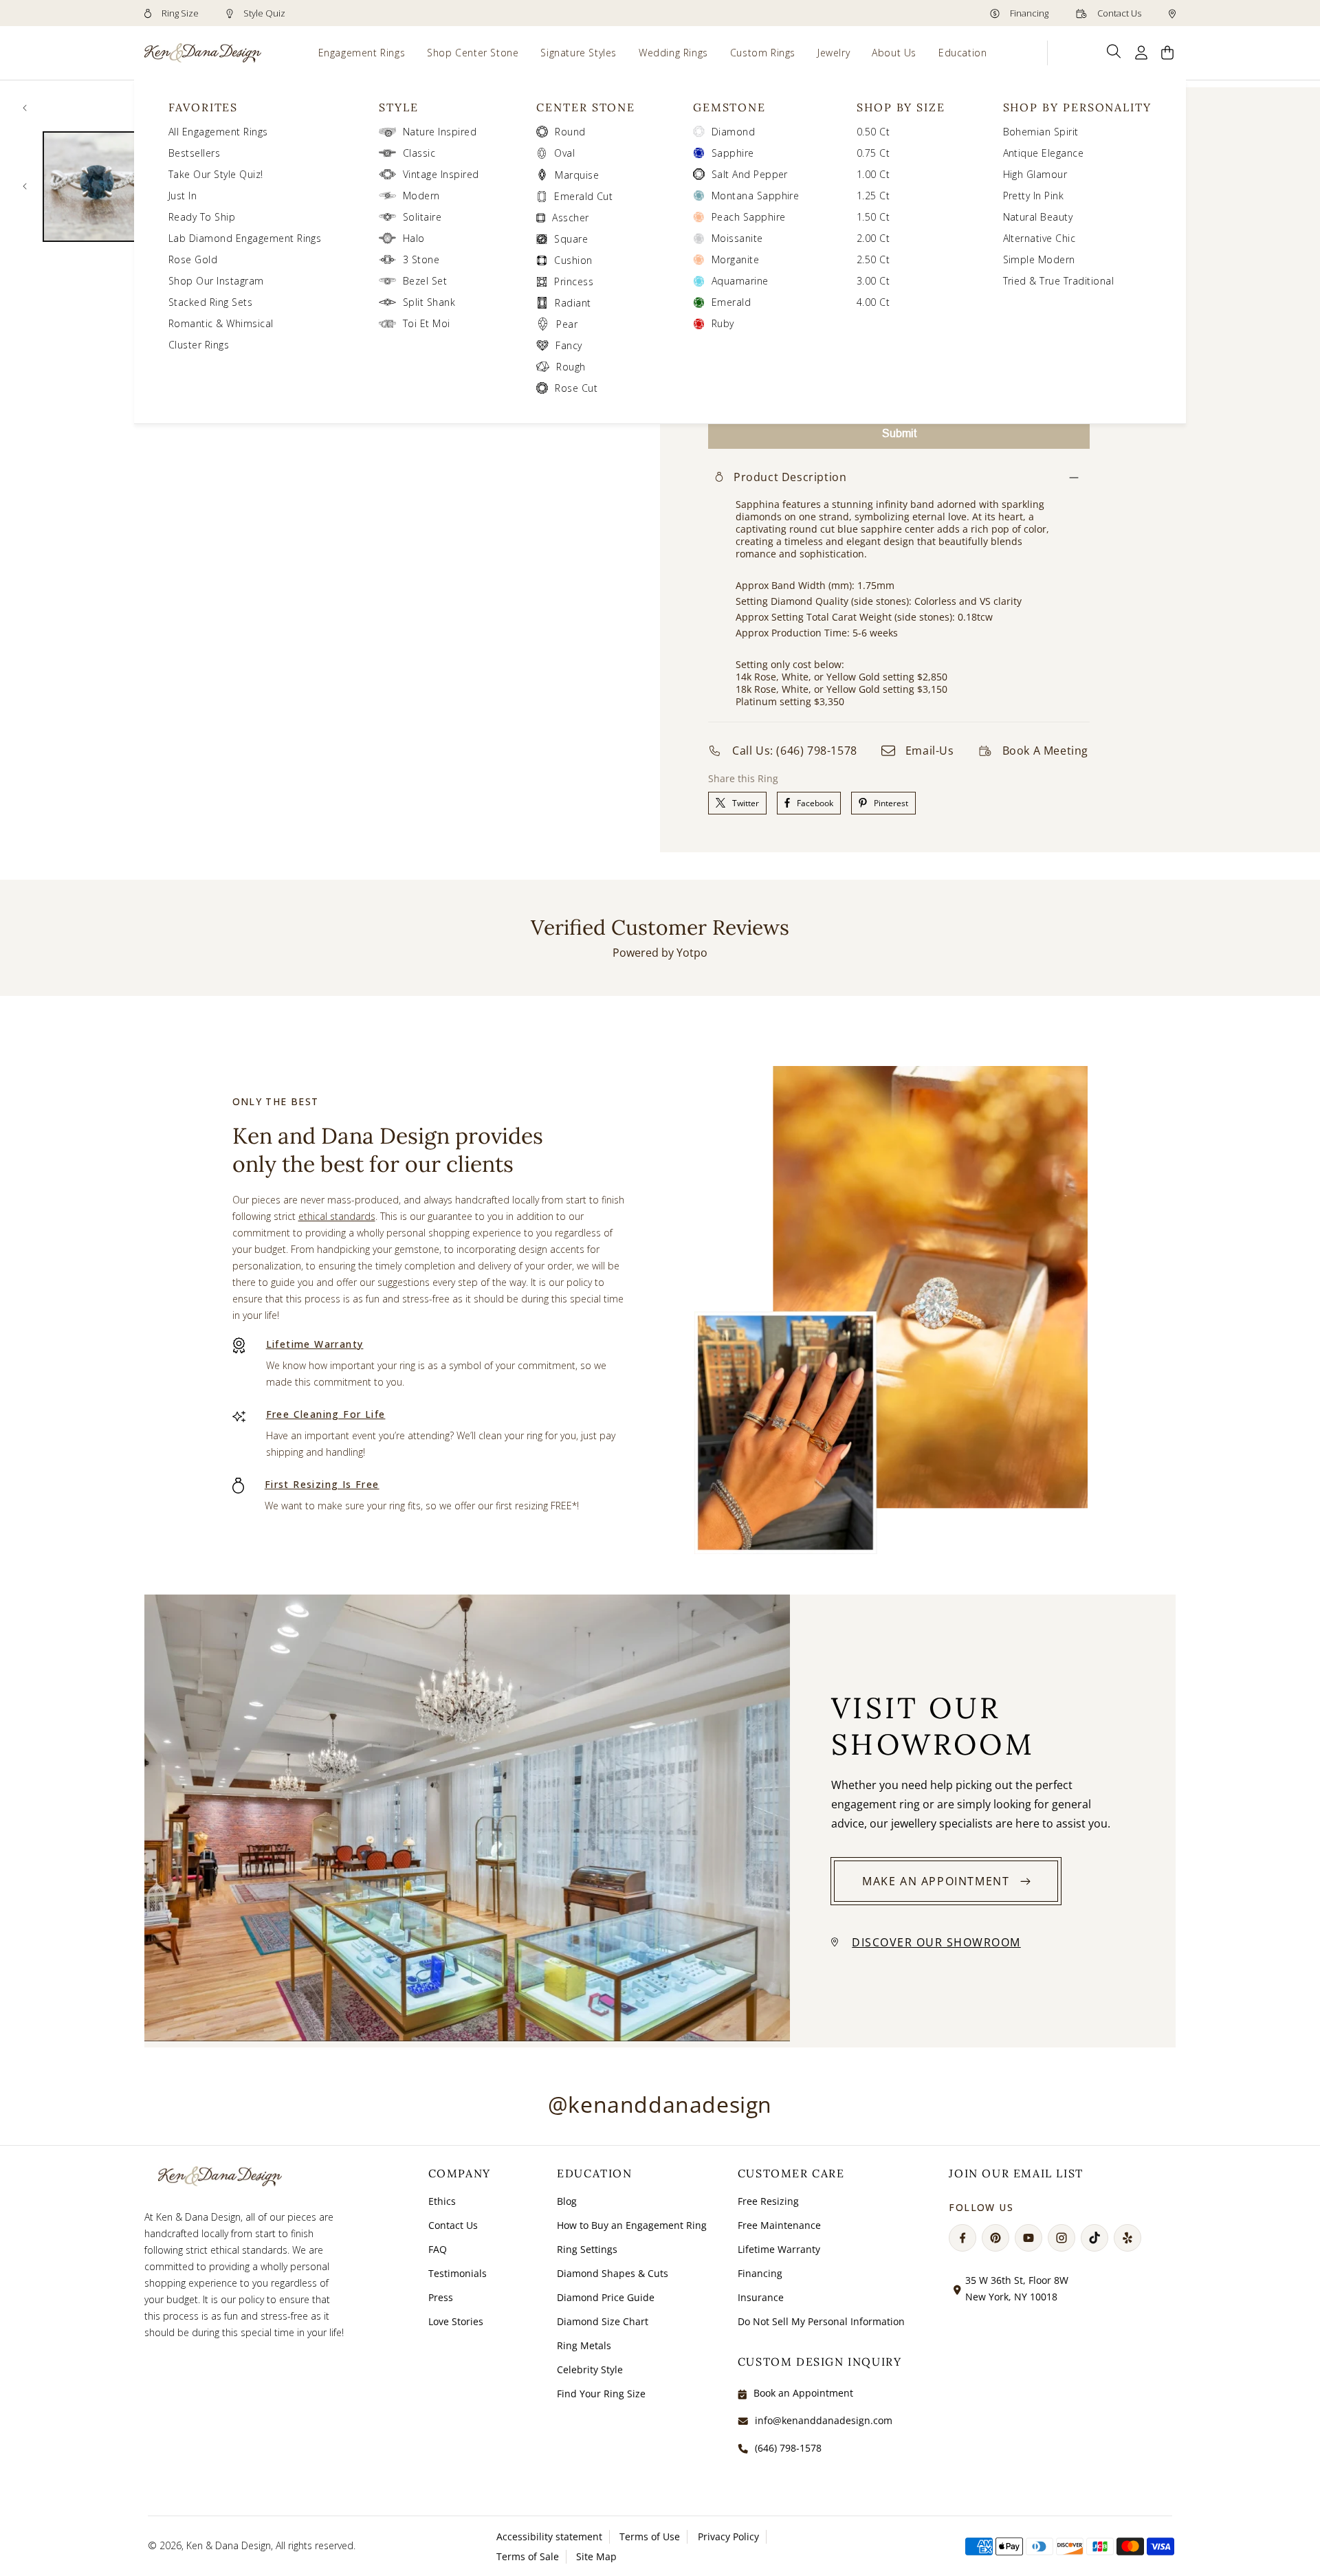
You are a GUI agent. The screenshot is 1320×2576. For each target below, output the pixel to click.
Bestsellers (194, 153)
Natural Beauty (1038, 217)
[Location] (1172, 13)
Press (441, 2297)
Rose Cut (576, 388)
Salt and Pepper (750, 174)
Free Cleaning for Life (326, 1414)
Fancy (569, 345)
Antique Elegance (1044, 153)
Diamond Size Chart (603, 2321)
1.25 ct (873, 196)
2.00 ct (873, 238)
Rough (571, 367)
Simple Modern (1039, 259)
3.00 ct (873, 281)
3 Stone (421, 259)
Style (399, 107)
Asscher (570, 218)
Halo (414, 238)
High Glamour (1035, 174)
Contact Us (1118, 13)
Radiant (573, 303)
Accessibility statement (549, 2536)
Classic (419, 153)
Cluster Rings (199, 345)
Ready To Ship (202, 217)
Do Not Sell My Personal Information (821, 2321)
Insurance (761, 2297)
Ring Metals (584, 2345)
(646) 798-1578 (788, 2448)
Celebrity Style (590, 2369)
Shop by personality (1077, 107)
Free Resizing (768, 2201)
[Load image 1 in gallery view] (98, 187)
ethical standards (337, 1216)
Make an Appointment (936, 1881)
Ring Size (179, 13)
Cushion (573, 260)
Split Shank (429, 302)
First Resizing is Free (322, 1484)
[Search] (1114, 52)
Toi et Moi (427, 323)
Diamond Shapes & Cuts (613, 2273)
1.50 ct (873, 217)
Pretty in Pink (1034, 196)
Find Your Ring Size (601, 2394)
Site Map (596, 2556)
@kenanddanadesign (660, 2104)
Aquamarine (740, 281)
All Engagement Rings (218, 132)
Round (570, 132)
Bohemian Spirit (1041, 132)
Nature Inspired (440, 132)
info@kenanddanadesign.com (824, 2420)
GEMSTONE (729, 107)
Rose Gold (193, 259)
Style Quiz (263, 13)
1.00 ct (873, 174)
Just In (183, 196)
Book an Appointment (803, 2393)
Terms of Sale (528, 2556)
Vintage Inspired (441, 174)
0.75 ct (873, 153)
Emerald (731, 302)
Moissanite (737, 238)
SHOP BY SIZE (901, 107)
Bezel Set (425, 281)
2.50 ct (873, 259)
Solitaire (422, 217)
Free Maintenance (779, 2225)
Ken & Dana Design (229, 2545)
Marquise (577, 175)
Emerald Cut (583, 196)
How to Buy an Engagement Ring (632, 2225)
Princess (574, 281)
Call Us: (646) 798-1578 (795, 751)
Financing (1028, 13)
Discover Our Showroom (936, 1942)
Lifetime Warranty (315, 1344)
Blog (567, 2201)
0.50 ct (873, 132)
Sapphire (733, 153)
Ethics (442, 2201)
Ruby (723, 323)
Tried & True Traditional (1059, 281)
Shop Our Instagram (216, 281)
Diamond (733, 132)
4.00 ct (873, 302)
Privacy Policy (728, 2536)
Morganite (735, 259)
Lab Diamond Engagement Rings (245, 238)
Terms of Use (650, 2536)
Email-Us (930, 751)
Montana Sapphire (756, 196)
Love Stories (456, 2321)
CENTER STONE (586, 107)
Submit (899, 433)
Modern (421, 196)
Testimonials (458, 2273)
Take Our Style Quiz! (216, 174)
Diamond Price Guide (606, 2297)
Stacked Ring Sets (210, 302)
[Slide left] (25, 108)
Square (571, 239)
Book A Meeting (1045, 751)
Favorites (203, 107)
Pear (567, 324)
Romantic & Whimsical (221, 323)
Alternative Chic (1039, 238)
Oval (564, 153)
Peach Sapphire (749, 217)
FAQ (438, 2249)
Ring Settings (587, 2249)
